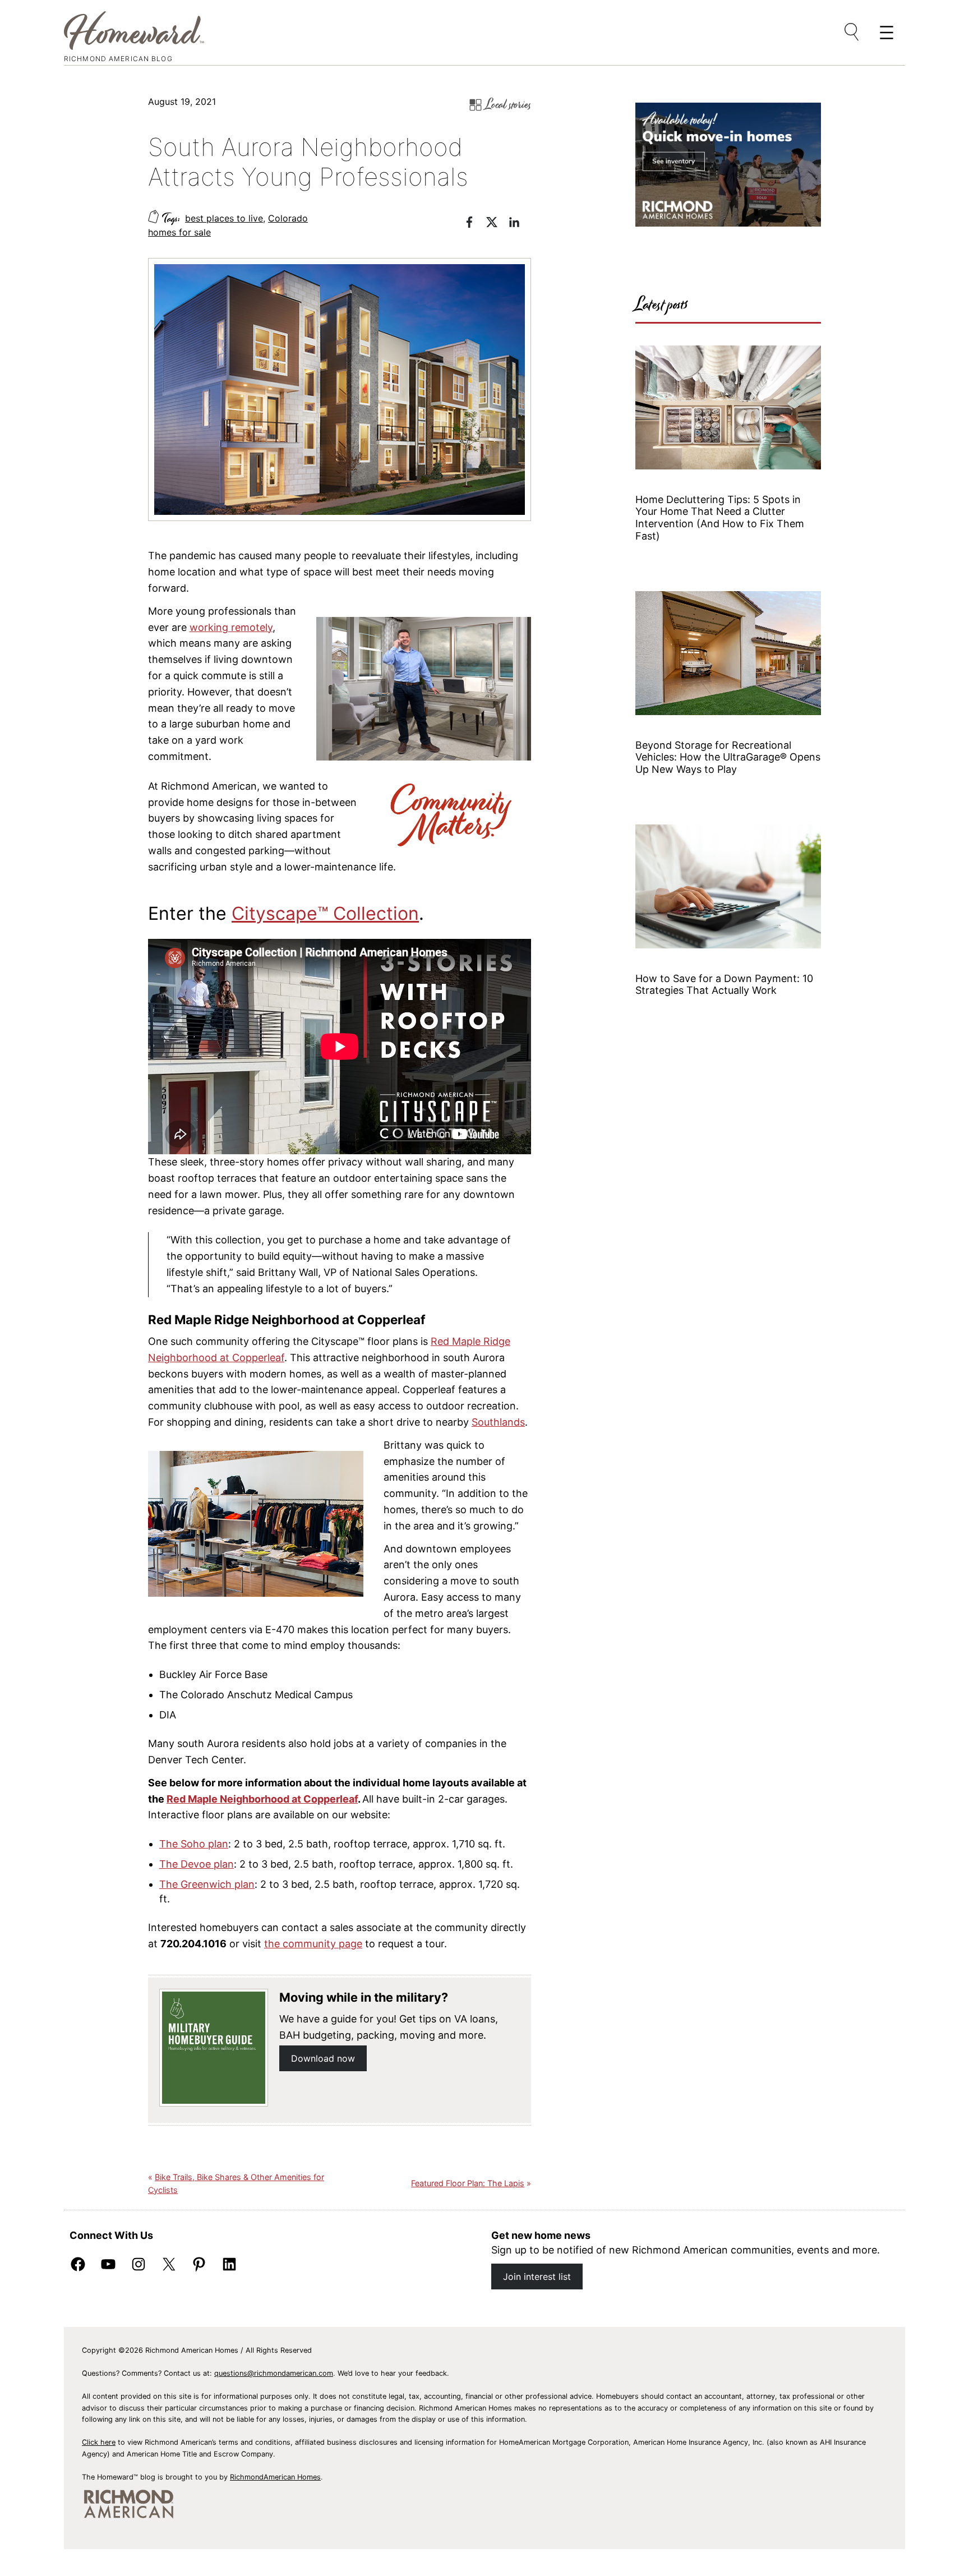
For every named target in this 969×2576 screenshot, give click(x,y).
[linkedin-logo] (520, 224)
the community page (313, 1944)
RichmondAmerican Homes (275, 2477)
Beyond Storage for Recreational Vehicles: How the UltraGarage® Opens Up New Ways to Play (728, 757)
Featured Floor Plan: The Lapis (468, 2183)
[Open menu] (852, 33)
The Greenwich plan (207, 1884)
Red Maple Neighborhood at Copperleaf (262, 1799)
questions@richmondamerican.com (274, 2373)
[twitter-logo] (497, 224)
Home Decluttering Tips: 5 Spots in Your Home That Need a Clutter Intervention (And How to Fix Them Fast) (720, 518)
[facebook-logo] (475, 224)
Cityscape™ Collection (325, 913)
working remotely (231, 627)
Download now (323, 2058)
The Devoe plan (197, 1864)
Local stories (508, 105)
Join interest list (537, 2277)
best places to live (224, 218)
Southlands (498, 1422)
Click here (99, 2442)
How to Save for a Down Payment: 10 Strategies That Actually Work (724, 985)
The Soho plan (194, 1844)
